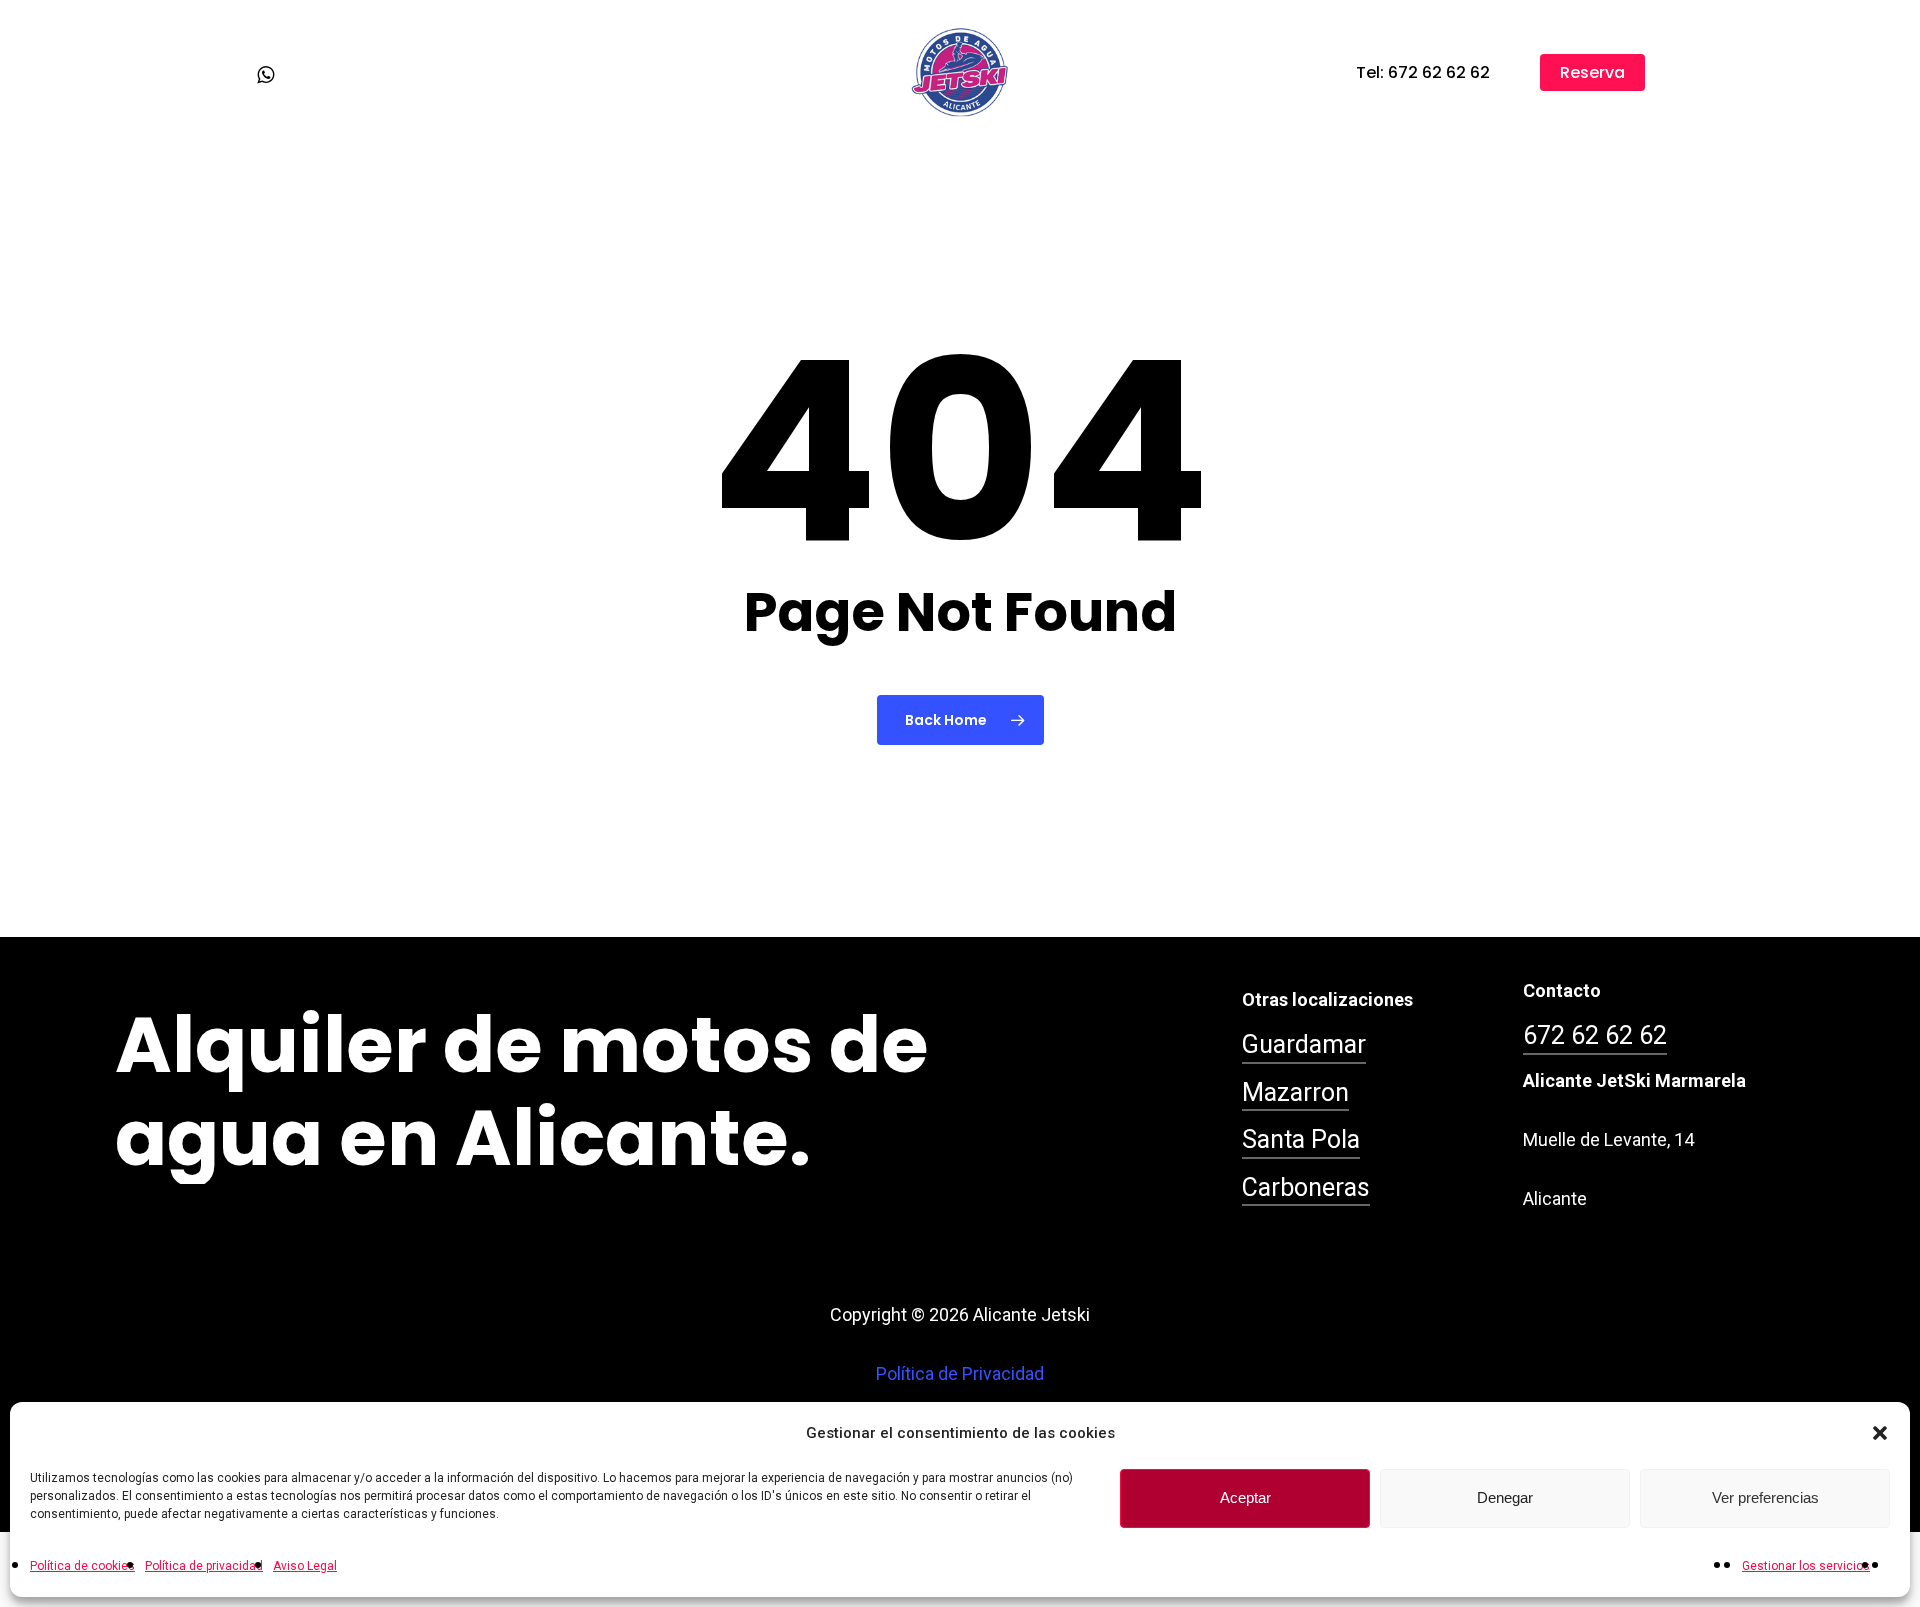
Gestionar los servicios (1806, 1566)
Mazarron (1295, 1092)
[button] (1880, 1433)
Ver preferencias (1765, 1498)
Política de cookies (82, 1566)
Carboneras (1306, 1187)
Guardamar (1304, 1044)
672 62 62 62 (1595, 1035)
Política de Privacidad (960, 1373)
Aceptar (1245, 1498)
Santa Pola (1301, 1139)
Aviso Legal (305, 1566)
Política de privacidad (204, 1566)
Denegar (1505, 1498)
